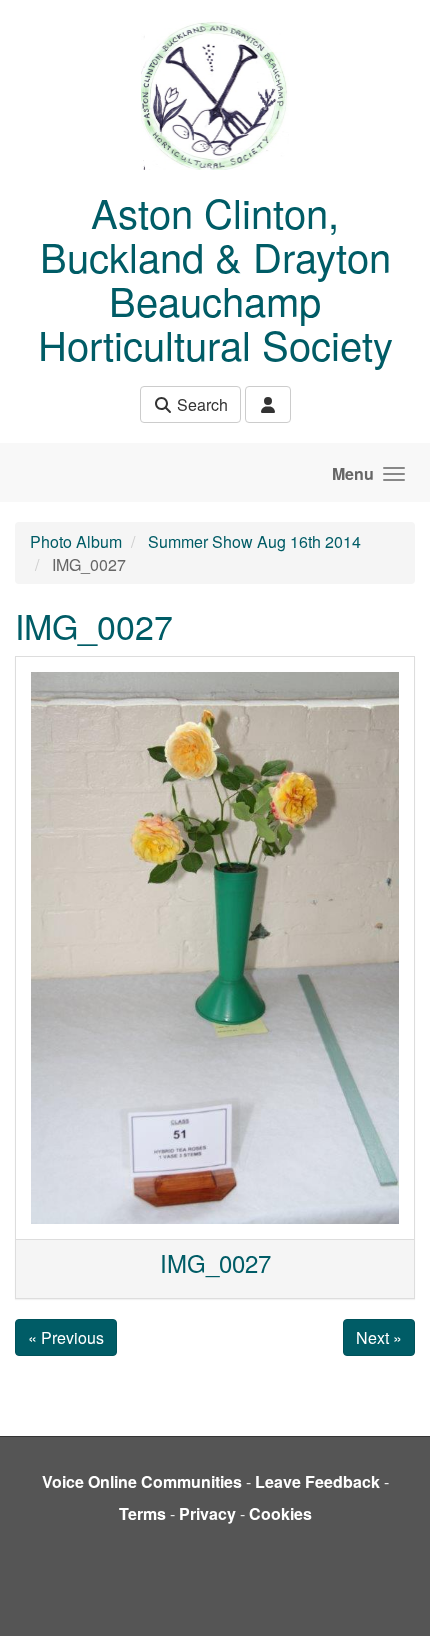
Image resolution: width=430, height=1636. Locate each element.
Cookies (280, 1513)
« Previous (66, 1337)
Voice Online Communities (142, 1481)
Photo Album (76, 541)
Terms (142, 1513)
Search (200, 404)
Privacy (207, 1513)
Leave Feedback (317, 1481)
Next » (379, 1337)
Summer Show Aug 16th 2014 (254, 541)
